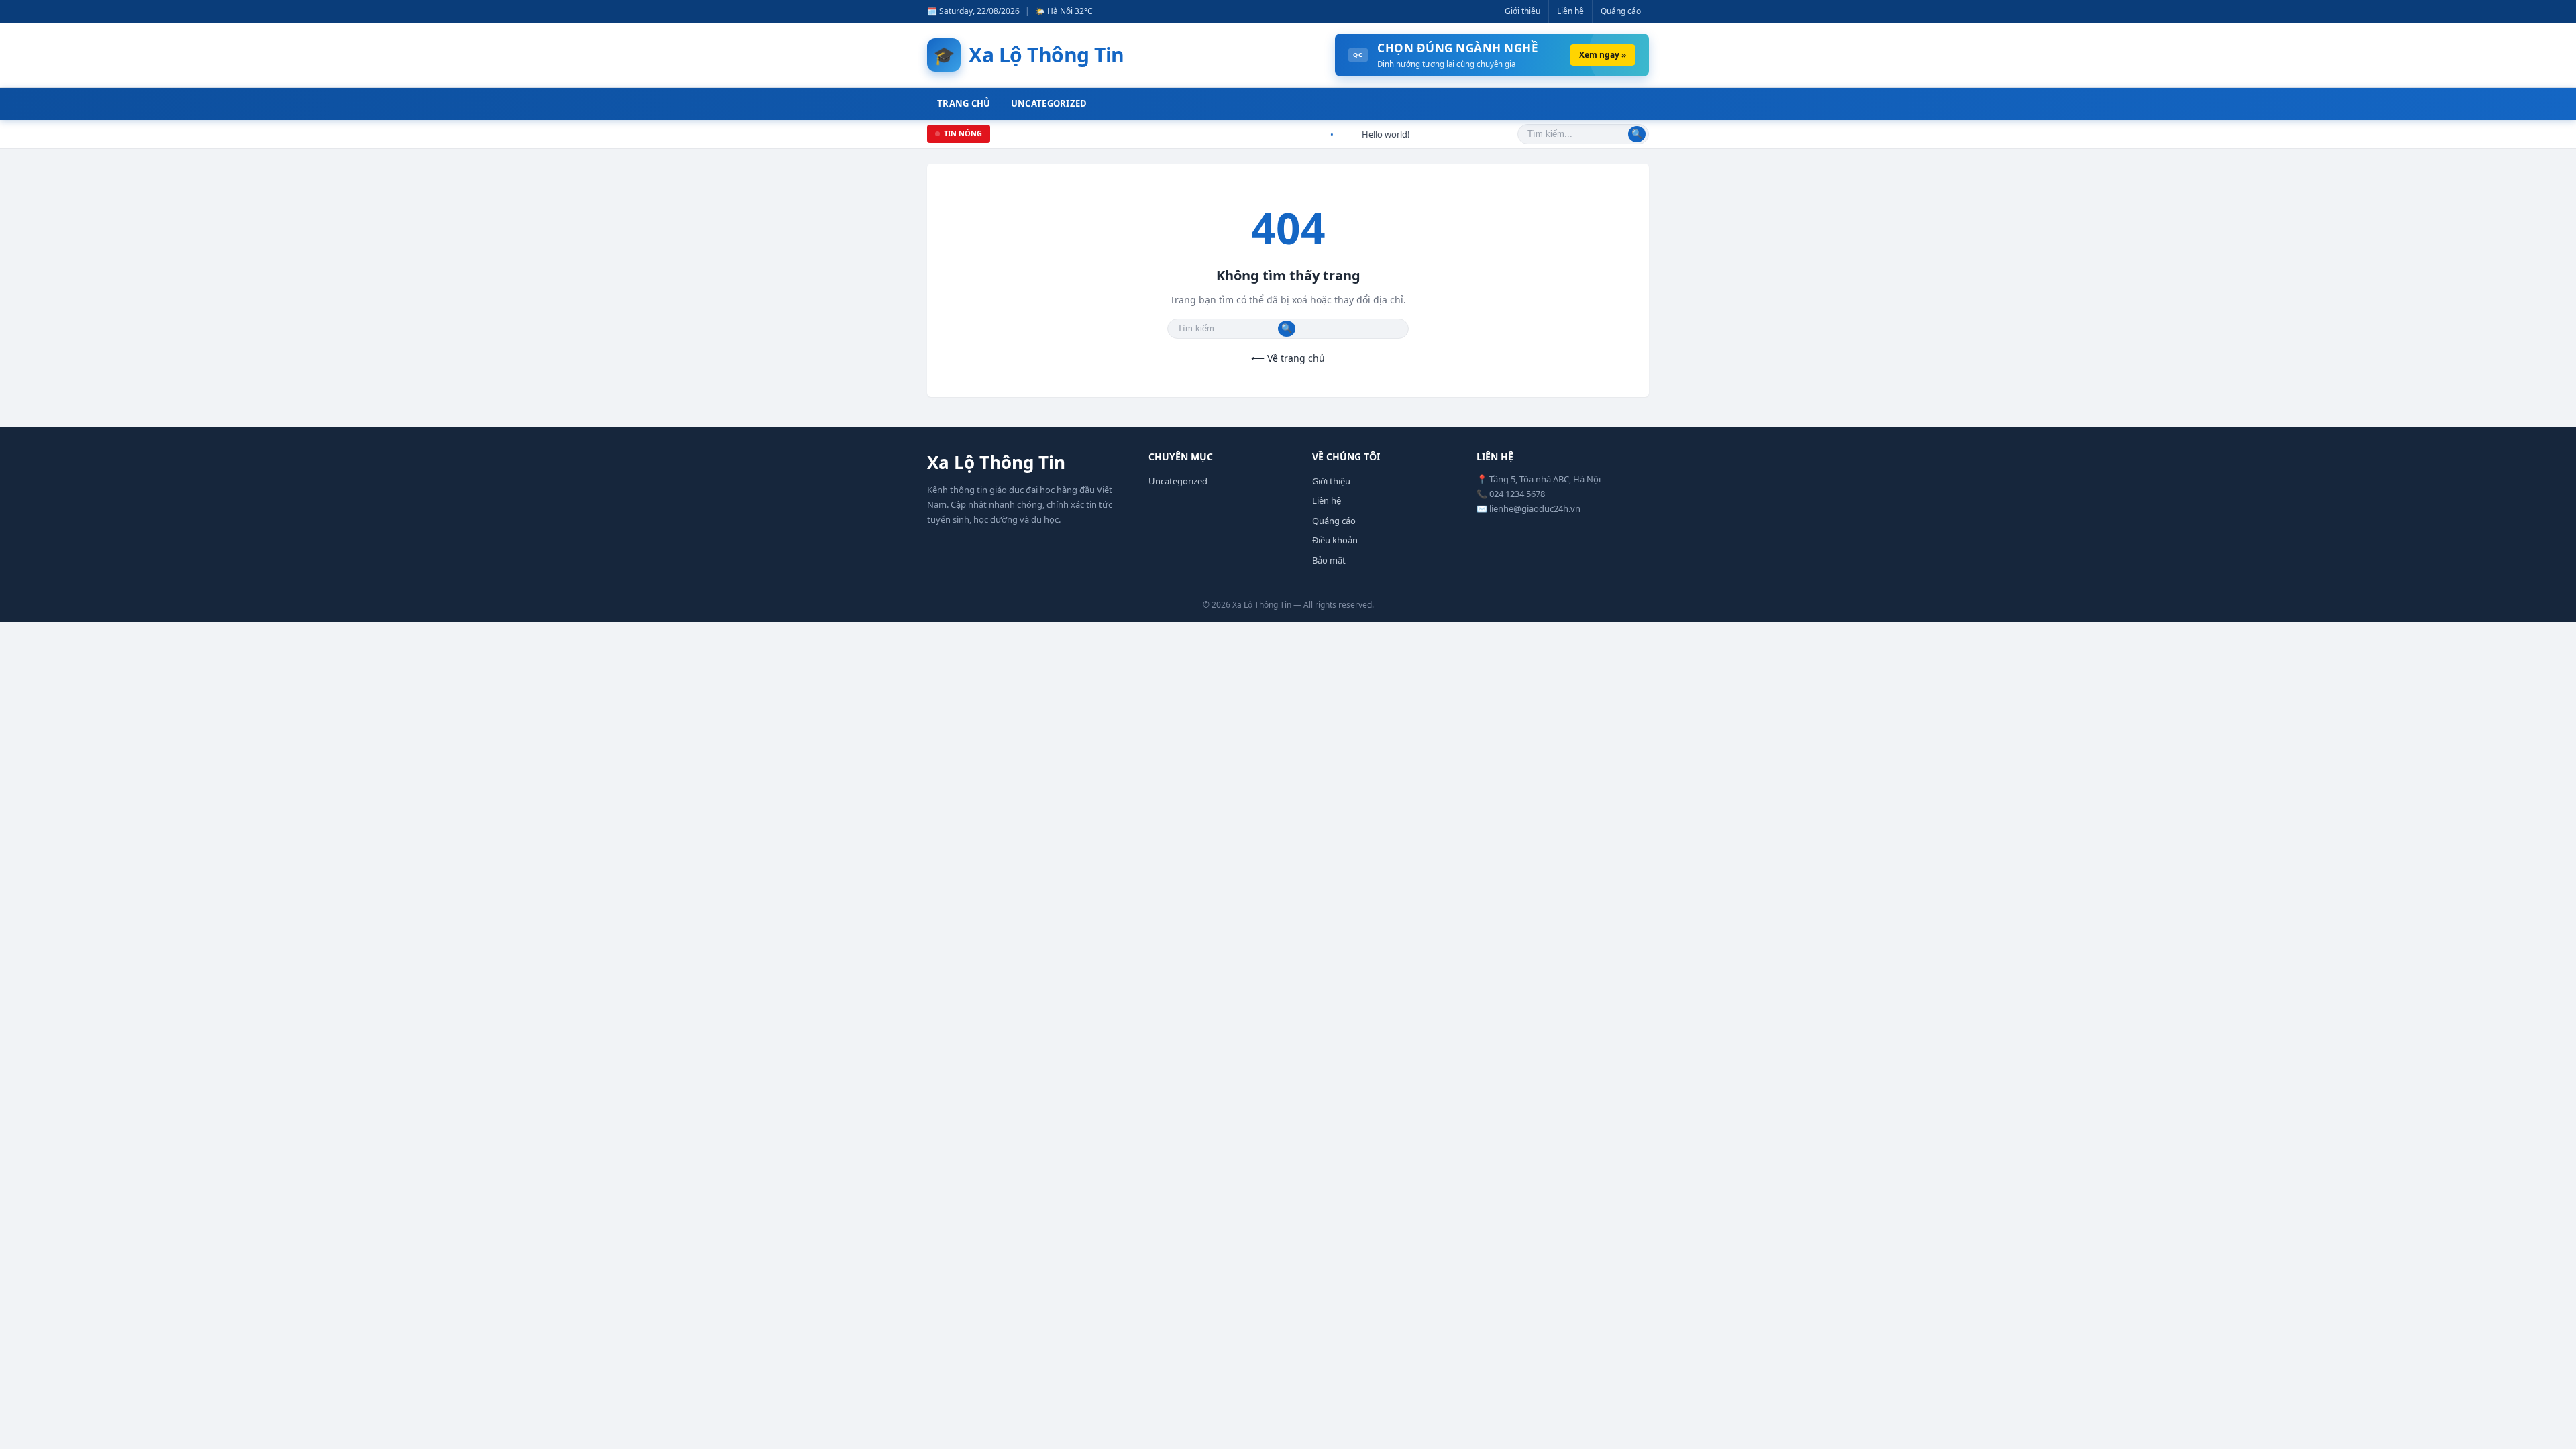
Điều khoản (1335, 540)
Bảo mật (1329, 560)
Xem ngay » (1603, 55)
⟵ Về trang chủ (1288, 358)
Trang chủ (964, 103)
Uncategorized (1049, 103)
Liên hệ (1570, 11)
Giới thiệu (1522, 11)
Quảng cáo (1621, 11)
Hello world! (1365, 134)
